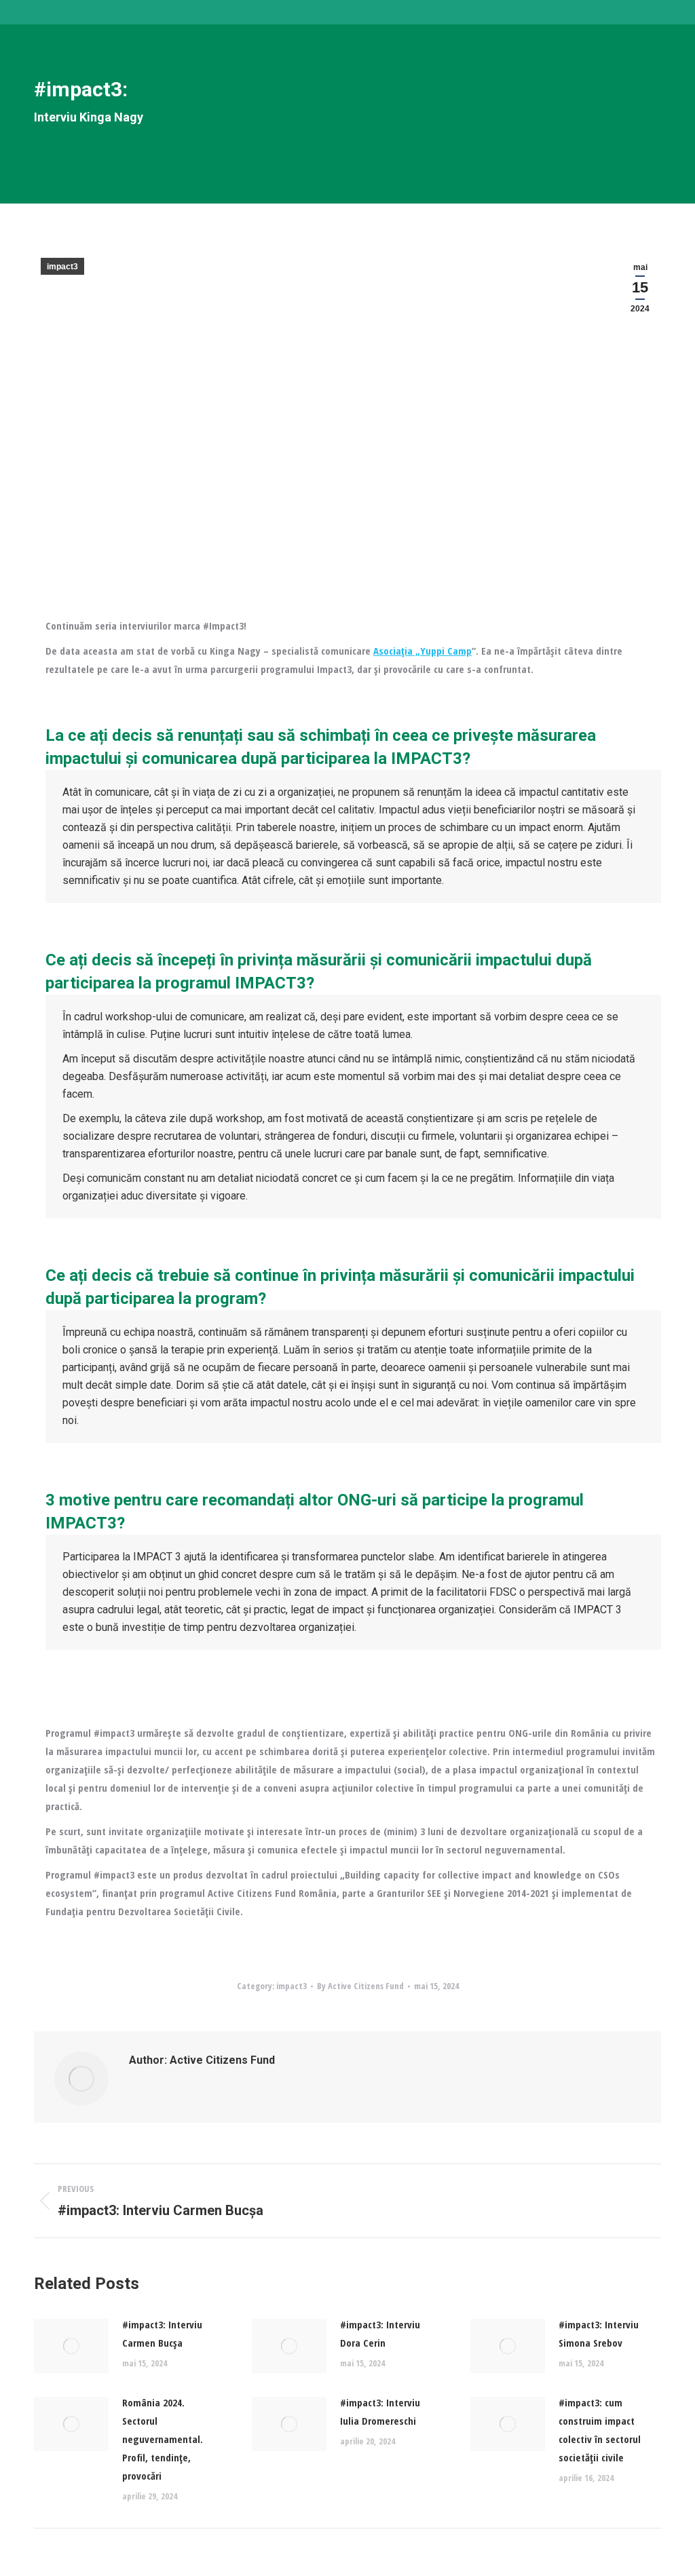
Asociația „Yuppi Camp (422, 651)
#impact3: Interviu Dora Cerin (380, 2333)
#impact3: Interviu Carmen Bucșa (162, 2333)
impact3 (62, 267)
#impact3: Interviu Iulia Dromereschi (380, 2411)
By (360, 1986)
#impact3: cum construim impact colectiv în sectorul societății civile (600, 2430)
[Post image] (71, 2346)
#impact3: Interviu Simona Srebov (599, 2333)
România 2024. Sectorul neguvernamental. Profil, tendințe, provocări (163, 2439)
